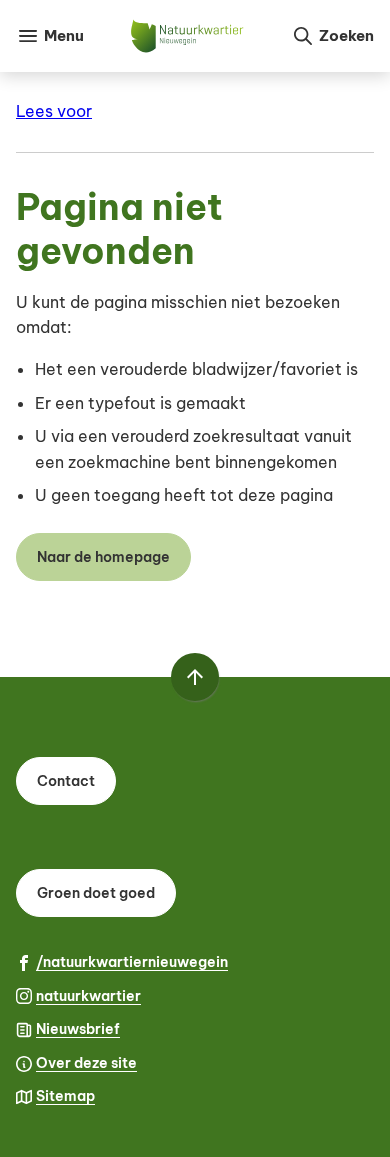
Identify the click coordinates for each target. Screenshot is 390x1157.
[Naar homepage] (187, 36)
